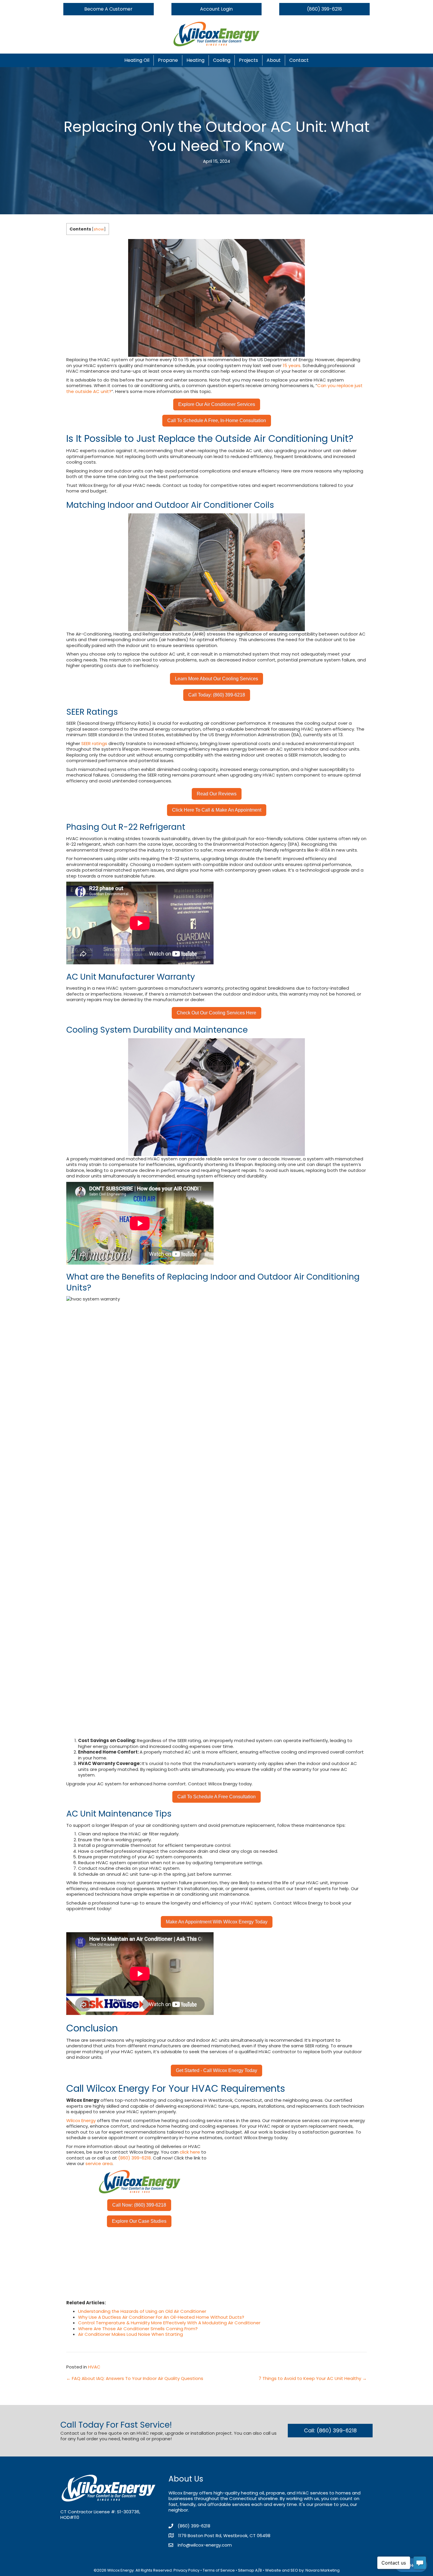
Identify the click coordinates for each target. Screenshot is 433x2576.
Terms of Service (219, 2570)
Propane (168, 60)
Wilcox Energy (81, 2120)
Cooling (222, 60)
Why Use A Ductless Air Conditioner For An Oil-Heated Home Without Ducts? (161, 2317)
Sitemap (246, 2570)
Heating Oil (137, 60)
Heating (195, 60)
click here (190, 2152)
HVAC (94, 2367)
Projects (248, 60)
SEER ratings (94, 743)
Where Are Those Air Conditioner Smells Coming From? (138, 2329)
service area (99, 2163)
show (99, 229)
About (274, 60)
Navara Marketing (323, 2570)
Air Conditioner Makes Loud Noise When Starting (130, 2334)
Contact (299, 60)
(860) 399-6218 (134, 2158)
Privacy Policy (186, 2570)
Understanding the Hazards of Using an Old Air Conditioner (142, 2311)
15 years (292, 365)
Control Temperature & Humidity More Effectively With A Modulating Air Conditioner (169, 2323)
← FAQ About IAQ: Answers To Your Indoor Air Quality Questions (135, 2378)
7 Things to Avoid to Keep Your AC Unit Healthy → (313, 2378)
